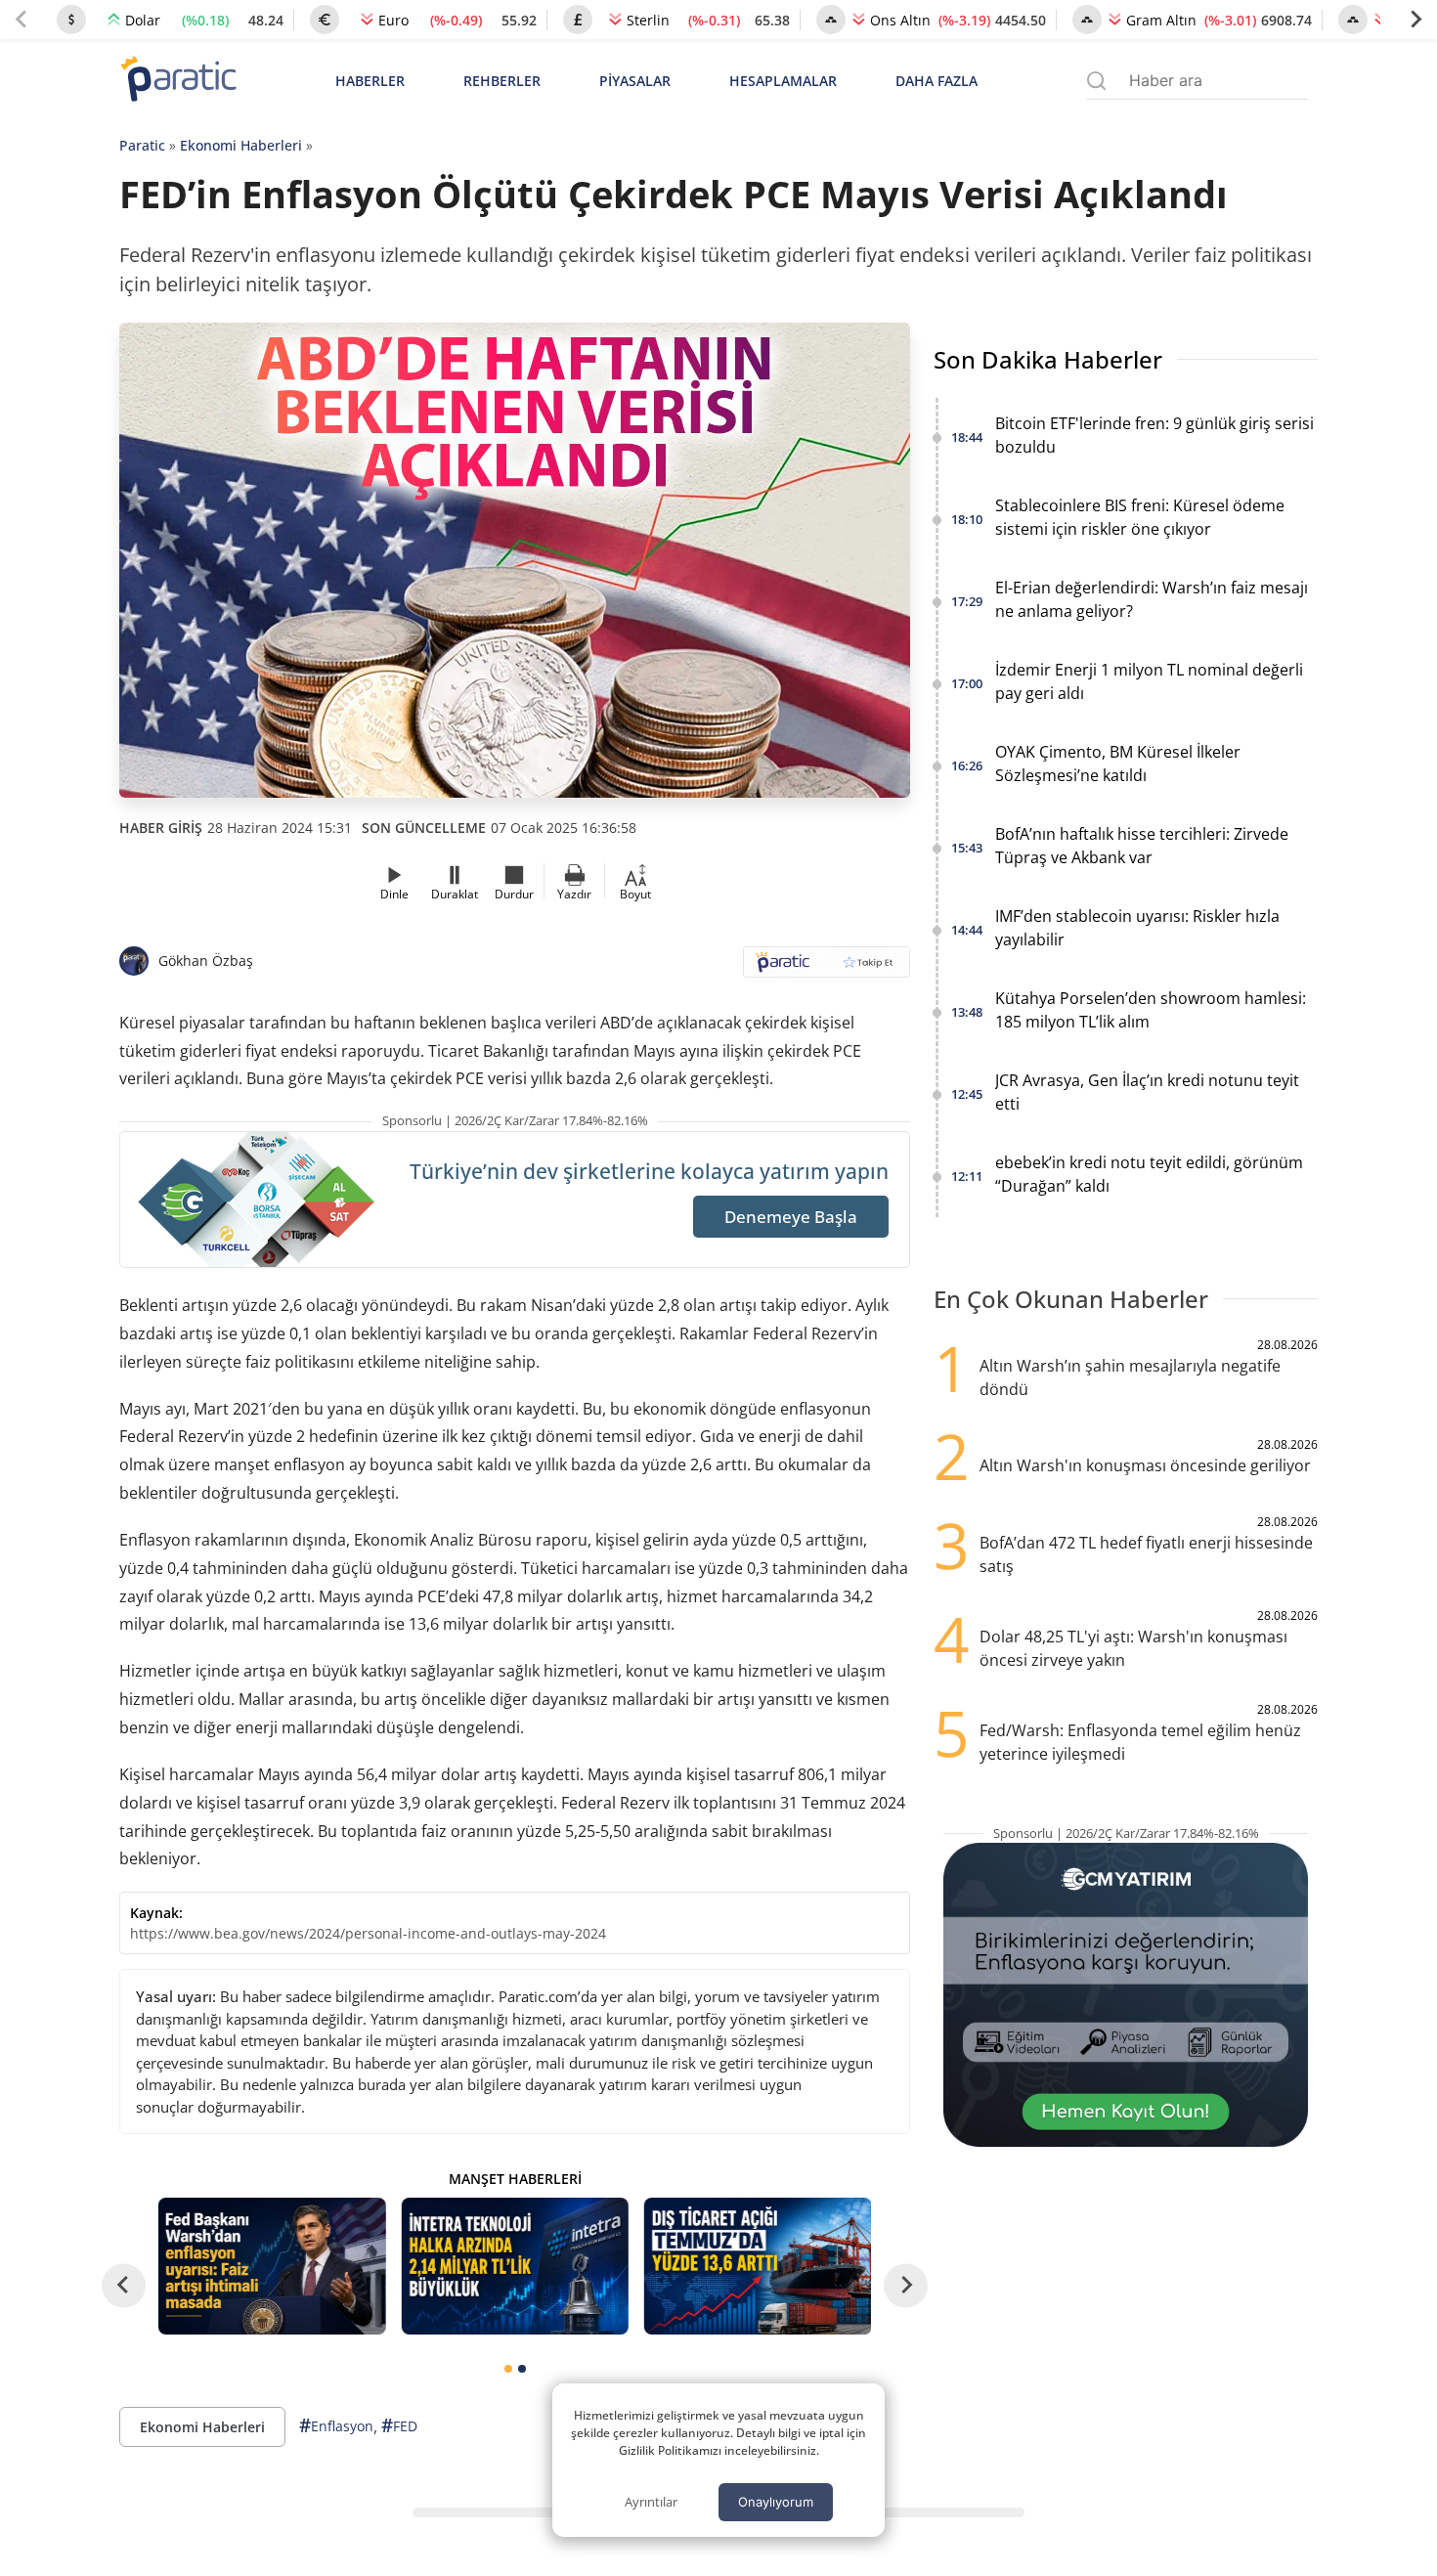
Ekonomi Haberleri (241, 145)
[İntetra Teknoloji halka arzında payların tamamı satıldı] (514, 2266)
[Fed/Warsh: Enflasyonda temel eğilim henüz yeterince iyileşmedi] (272, 2266)
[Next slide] (1415, 20)
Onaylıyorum (776, 2502)
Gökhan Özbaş (206, 961)
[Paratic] (178, 81)
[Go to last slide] (124, 2285)
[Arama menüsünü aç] (1096, 81)
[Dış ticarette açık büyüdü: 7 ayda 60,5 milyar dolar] (758, 2266)
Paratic (142, 145)
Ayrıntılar (651, 2502)
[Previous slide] (22, 20)
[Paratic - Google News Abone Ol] (827, 968)
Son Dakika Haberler (1048, 359)
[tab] (508, 2369)
